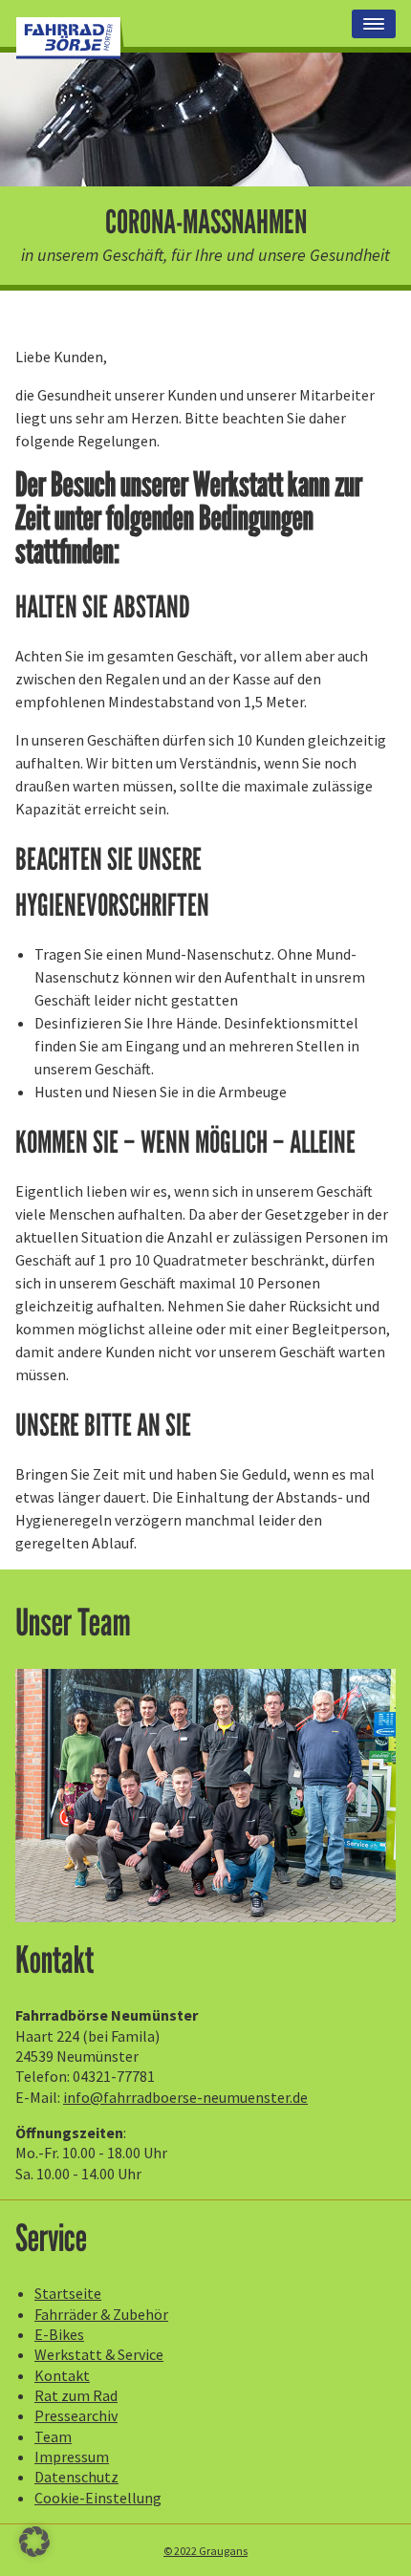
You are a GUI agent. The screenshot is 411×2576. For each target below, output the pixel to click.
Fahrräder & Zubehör (101, 2314)
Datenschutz (76, 2477)
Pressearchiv (76, 2415)
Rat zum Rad (76, 2395)
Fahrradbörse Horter (70, 38)
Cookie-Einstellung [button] (98, 2498)
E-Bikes (59, 2334)
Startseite (68, 2293)
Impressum (72, 2457)
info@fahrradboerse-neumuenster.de (185, 2097)
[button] (34, 2542)
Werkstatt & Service (99, 2354)
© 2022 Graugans (205, 2551)
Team (53, 2436)
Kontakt (62, 2375)
